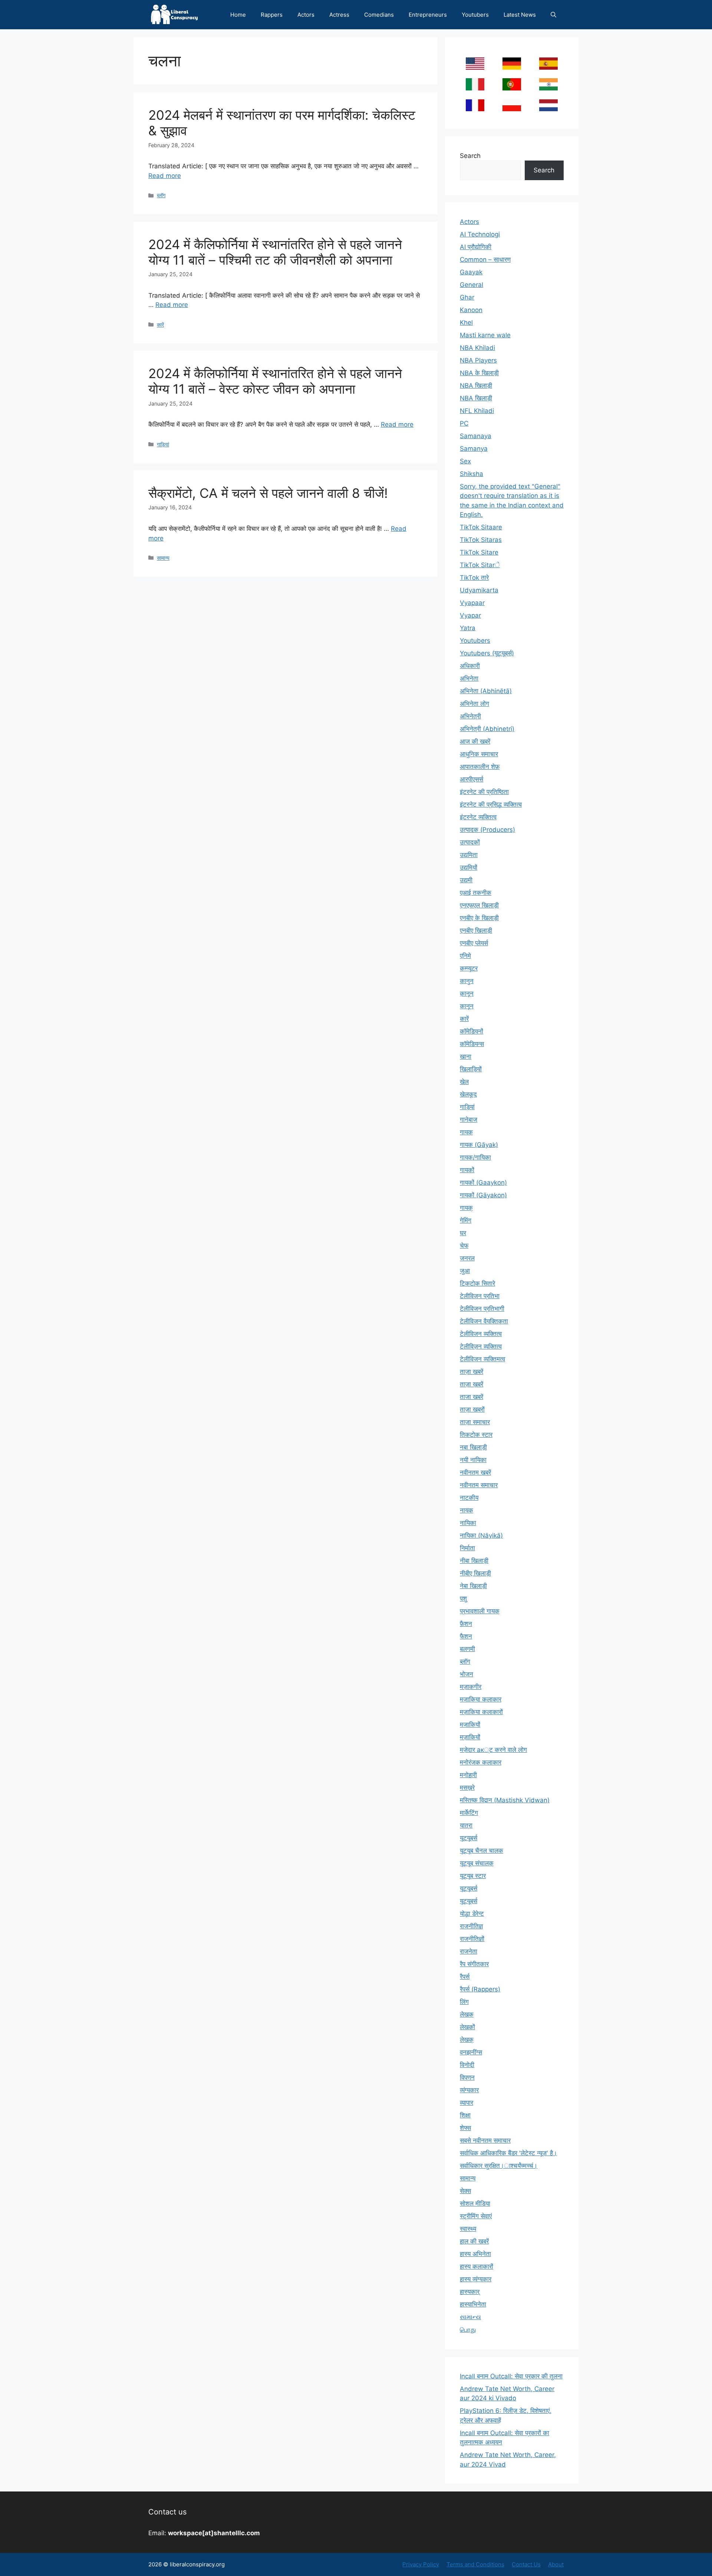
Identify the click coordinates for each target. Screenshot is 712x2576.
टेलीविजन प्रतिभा (480, 1296)
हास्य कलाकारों (477, 2266)
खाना (466, 1056)
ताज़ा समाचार (475, 1422)
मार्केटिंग (469, 1813)
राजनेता (469, 1951)
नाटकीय (469, 1498)
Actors (306, 15)
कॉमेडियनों (472, 1031)
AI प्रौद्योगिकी (476, 247)
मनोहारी (468, 1775)
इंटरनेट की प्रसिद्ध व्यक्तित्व (491, 804)
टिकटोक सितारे (477, 1283)
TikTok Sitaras (481, 540)
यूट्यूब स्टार (473, 1876)
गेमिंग (466, 1220)
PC (464, 423)
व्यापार (467, 2103)
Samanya (474, 449)
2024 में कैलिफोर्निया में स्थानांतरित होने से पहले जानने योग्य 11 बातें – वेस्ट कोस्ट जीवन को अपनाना (275, 381)
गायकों (467, 1170)
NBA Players (478, 360)
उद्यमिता (469, 855)
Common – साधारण (485, 259)
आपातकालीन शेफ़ (480, 767)
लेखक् (467, 2040)
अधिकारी (470, 666)
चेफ (464, 1246)
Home (238, 15)
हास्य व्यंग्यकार (476, 2279)
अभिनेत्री (470, 716)
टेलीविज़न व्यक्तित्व (481, 1346)
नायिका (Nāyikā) (481, 1535)
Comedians (379, 15)
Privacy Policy (421, 2564)
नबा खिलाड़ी (473, 1447)
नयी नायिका (473, 1460)
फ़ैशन (466, 1624)
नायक (467, 1510)
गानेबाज (469, 1120)
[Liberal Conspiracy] (174, 15)
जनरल (467, 1258)
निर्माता (467, 1548)
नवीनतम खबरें (475, 1472)
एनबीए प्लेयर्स (474, 943)
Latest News (520, 15)
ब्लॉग (161, 195)
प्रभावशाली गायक (480, 1611)
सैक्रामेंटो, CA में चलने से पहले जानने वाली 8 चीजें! (268, 493)
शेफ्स (465, 2128)
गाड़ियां (163, 444)
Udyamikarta (479, 590)
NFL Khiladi (477, 411)
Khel (466, 323)
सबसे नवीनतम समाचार (485, 2140)
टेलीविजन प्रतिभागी (482, 1309)
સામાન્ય (470, 2317)
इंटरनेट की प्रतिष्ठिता (484, 792)
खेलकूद (468, 1094)
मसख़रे (467, 1788)
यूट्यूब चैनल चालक (482, 1851)
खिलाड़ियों (471, 1069)
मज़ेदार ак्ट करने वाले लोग (493, 1750)
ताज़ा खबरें (472, 1372)
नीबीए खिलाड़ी (475, 1573)
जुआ (465, 1271)
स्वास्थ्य (468, 2229)
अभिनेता (469, 678)
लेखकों (467, 2027)
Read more (165, 176)
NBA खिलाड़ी (476, 386)
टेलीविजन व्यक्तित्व (481, 1334)
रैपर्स (465, 1977)
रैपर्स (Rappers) (480, 1989)
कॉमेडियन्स (472, 1044)
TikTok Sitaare (481, 527)
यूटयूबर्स (469, 1838)
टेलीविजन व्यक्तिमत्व (482, 1359)
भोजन (467, 1674)
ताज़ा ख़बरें (472, 1384)
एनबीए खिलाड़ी (476, 930)
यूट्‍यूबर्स (469, 1888)
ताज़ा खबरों (472, 1409)
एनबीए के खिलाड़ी (479, 918)
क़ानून (467, 993)
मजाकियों (470, 1725)
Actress (339, 15)
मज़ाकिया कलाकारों (481, 1712)
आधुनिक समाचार (479, 754)
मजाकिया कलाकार (481, 1699)
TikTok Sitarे (480, 565)
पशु (463, 1598)
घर (463, 1233)
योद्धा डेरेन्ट (472, 1914)
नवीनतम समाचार (479, 1485)
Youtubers (475, 15)
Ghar (467, 297)
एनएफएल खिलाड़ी (479, 905)
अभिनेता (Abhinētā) (486, 691)
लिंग (464, 2002)
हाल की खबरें (474, 2241)
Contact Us (526, 2564)
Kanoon (471, 310)
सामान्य (163, 558)
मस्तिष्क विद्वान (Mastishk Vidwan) (505, 1800)
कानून (467, 1006)
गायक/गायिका (475, 1157)
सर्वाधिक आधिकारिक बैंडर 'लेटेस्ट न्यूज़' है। (508, 2153)
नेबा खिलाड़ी (473, 1586)
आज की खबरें (475, 741)
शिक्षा (465, 2115)
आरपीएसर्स (472, 779)
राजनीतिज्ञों (472, 1939)
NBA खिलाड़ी (476, 398)
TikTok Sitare (479, 552)
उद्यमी (466, 880)
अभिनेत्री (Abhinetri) (487, 729)
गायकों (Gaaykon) (483, 1183)
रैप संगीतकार (474, 1964)
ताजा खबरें (472, 1397)
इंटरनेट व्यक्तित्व (478, 817)
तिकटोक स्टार (476, 1435)
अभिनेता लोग (474, 704)
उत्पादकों (470, 842)
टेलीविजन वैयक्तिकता (484, 1321)
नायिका (468, 1523)
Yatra (468, 628)
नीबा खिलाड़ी (474, 1561)
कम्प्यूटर (469, 968)
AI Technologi (480, 234)
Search (470, 156)
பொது (468, 2329)
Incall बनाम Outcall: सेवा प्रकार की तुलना (511, 2376)
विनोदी (467, 2065)
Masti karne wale (485, 335)
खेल (464, 1082)
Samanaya (476, 436)
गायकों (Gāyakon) (483, 1195)
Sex (465, 461)
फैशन (466, 1636)
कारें (160, 325)
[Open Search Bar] (553, 15)
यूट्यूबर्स (469, 1901)
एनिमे (465, 956)
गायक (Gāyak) (479, 1145)
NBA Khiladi (477, 348)
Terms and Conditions (475, 2564)
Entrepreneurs (428, 15)
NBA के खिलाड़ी (479, 373)
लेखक (467, 2014)
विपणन (467, 2077)
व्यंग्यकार (469, 2090)
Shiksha (472, 474)
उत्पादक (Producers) (487, 830)
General (472, 285)
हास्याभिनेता (473, 2304)
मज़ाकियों (470, 1737)
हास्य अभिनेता (475, 2254)
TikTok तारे (474, 578)
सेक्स (465, 2191)
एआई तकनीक (476, 893)
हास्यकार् (470, 2292)
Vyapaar (472, 603)
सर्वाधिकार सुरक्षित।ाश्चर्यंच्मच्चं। (499, 2166)
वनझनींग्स (471, 2052)
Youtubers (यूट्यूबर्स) (487, 653)
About (556, 2564)
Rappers (272, 15)
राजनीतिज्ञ (471, 1926)
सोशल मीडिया (475, 2203)
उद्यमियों (469, 867)
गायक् (466, 1208)
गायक (466, 1132)
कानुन (467, 981)
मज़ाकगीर (471, 1687)
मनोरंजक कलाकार (481, 1762)
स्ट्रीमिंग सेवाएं (476, 2216)
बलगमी (467, 1649)
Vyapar (470, 615)
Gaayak (471, 272)
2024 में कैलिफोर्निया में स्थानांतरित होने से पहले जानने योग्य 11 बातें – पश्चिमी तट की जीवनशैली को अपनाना (275, 252)
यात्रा (466, 1825)
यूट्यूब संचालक (477, 1863)
